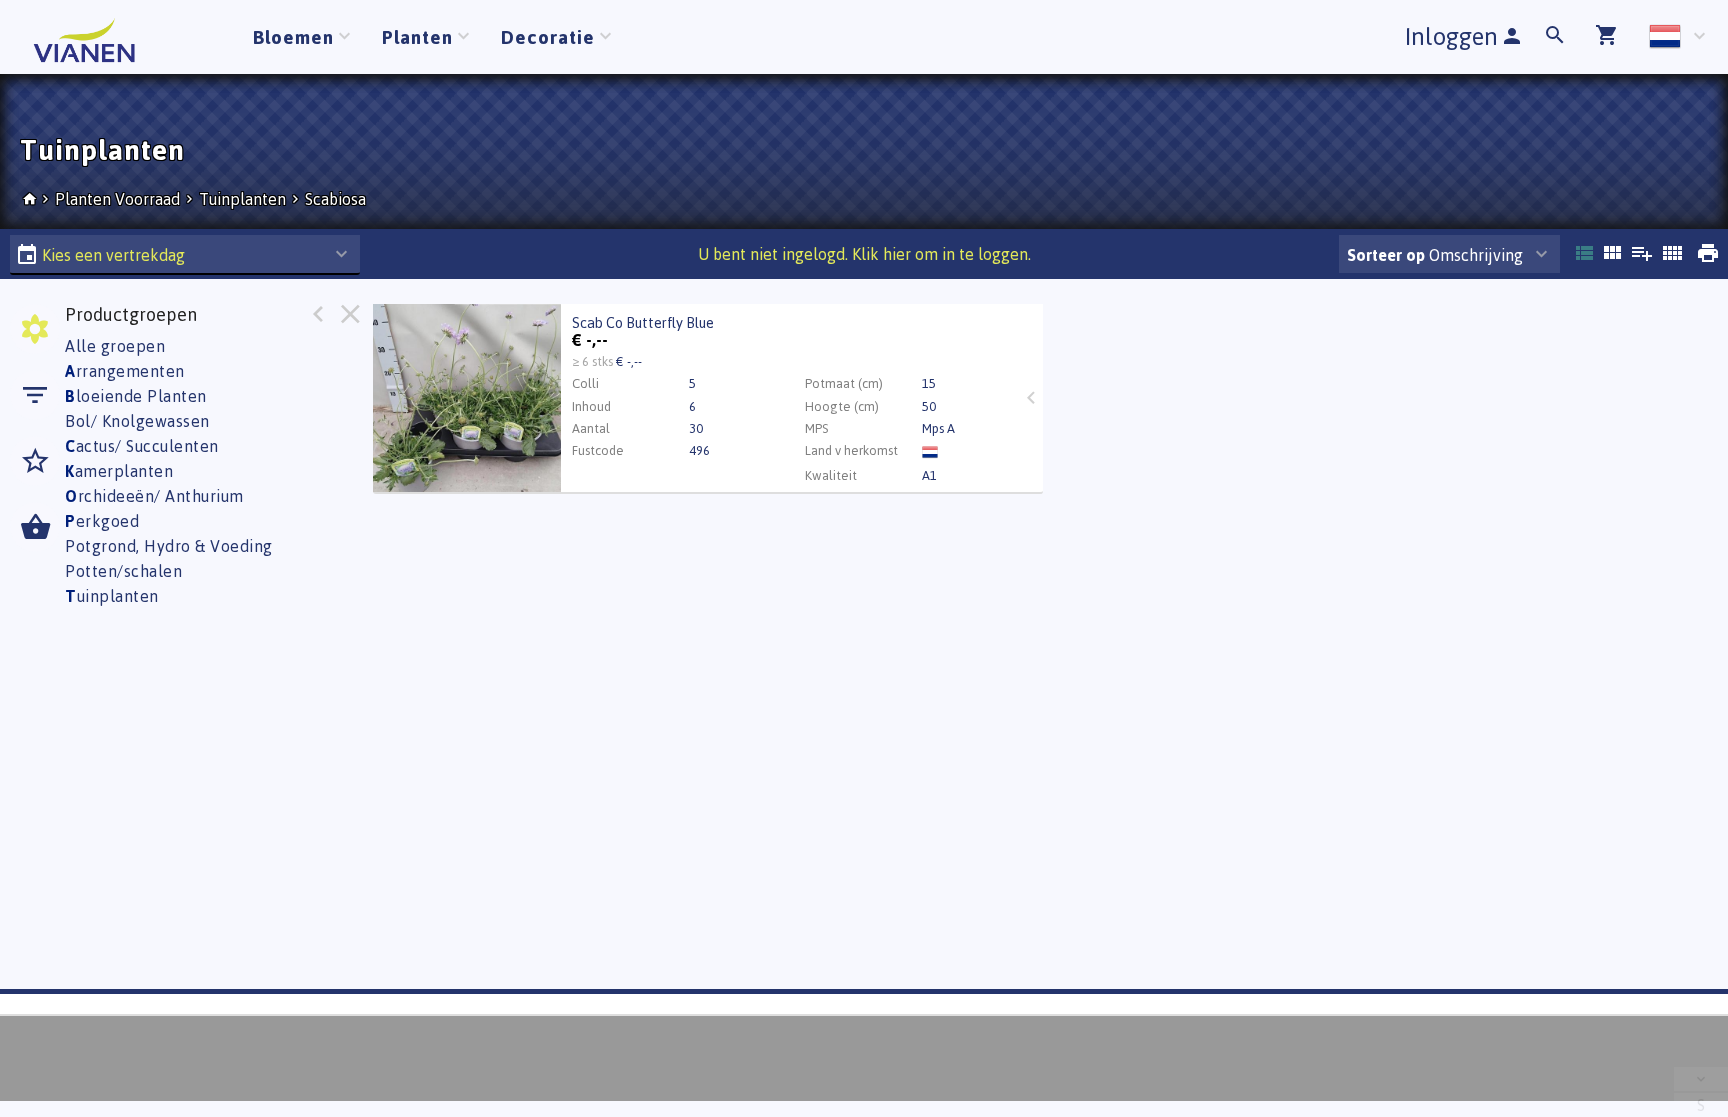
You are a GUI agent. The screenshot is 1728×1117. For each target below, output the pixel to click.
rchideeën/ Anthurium (154, 496)
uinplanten (112, 596)
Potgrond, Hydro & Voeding (169, 546)
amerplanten (119, 471)
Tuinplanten (242, 199)
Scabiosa (335, 199)
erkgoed (102, 521)
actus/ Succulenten (142, 446)
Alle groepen (115, 346)
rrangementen (125, 371)
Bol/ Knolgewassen (137, 421)
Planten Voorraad (119, 199)
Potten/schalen (123, 571)
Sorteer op (1386, 255)
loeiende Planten (136, 396)
